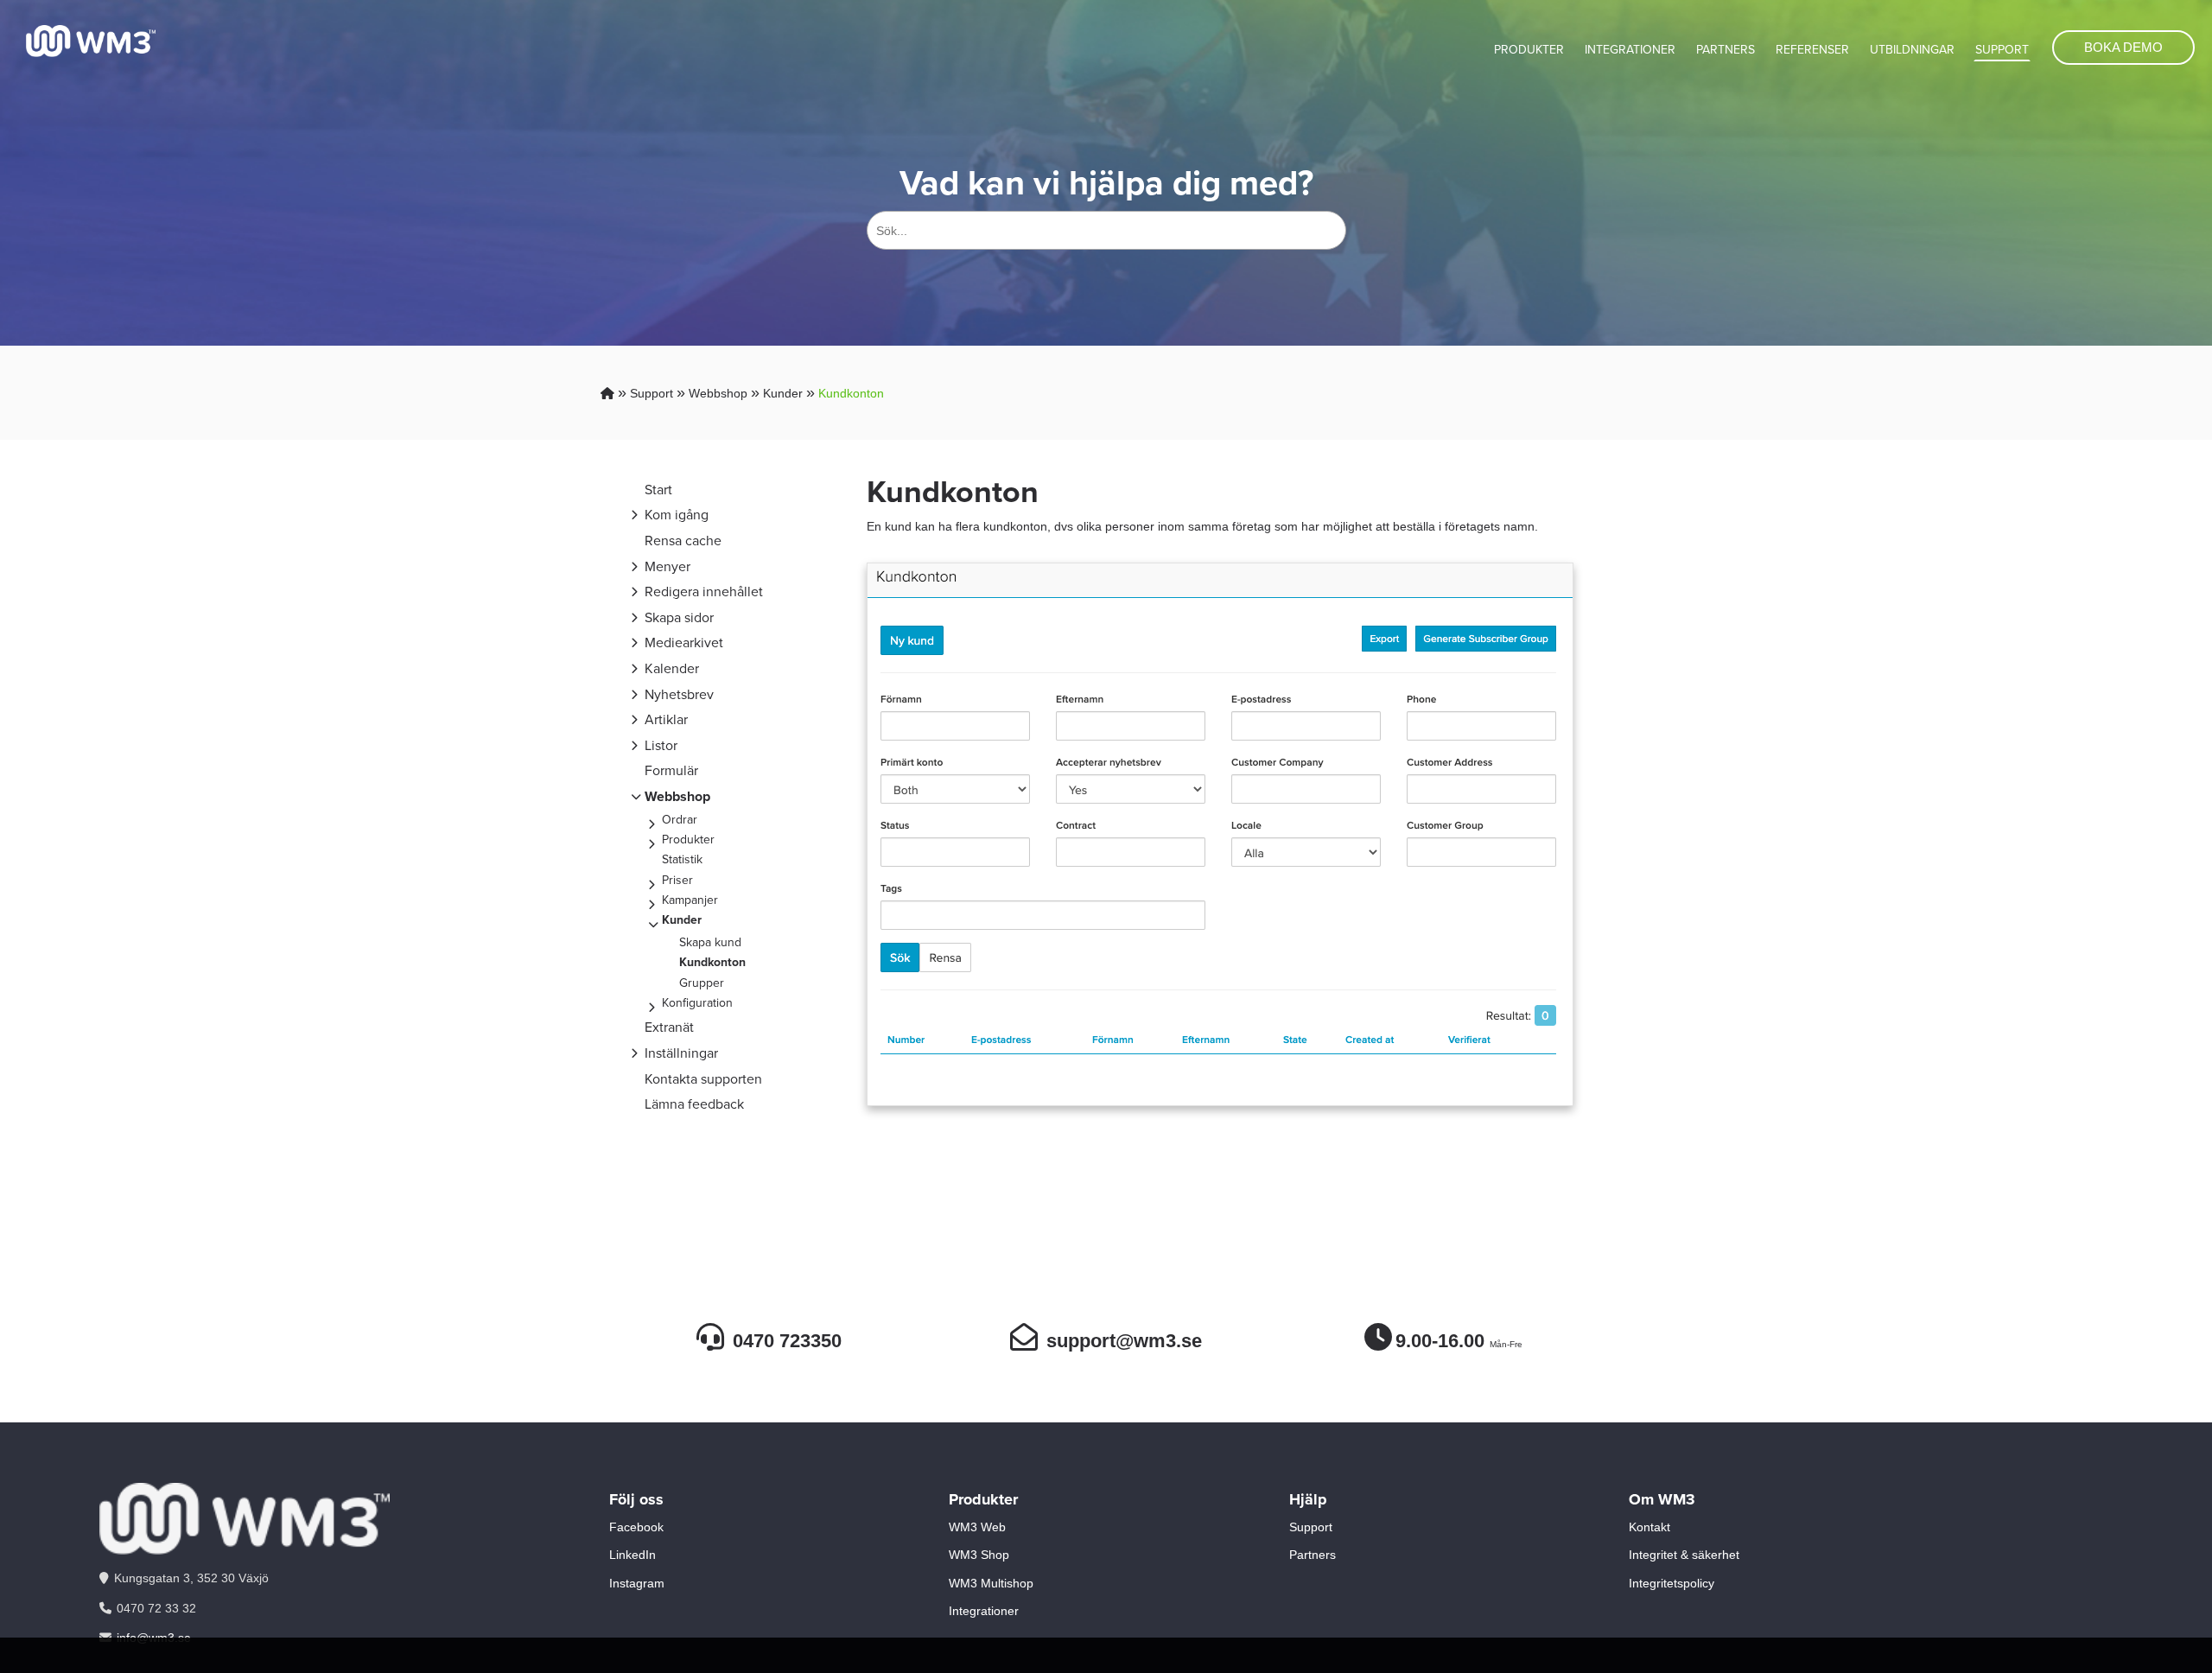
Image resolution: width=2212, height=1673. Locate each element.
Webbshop (718, 393)
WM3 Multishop (991, 1583)
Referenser (1812, 50)
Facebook (636, 1527)
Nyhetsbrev (679, 694)
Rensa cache (683, 541)
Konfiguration (697, 1003)
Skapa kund (710, 942)
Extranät (669, 1027)
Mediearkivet (684, 642)
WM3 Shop (979, 1555)
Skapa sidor (679, 617)
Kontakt (1649, 1527)
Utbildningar (1912, 50)
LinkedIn (632, 1555)
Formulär (671, 770)
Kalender (672, 668)
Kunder (783, 393)
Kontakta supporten (703, 1079)
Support (2002, 50)
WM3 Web (977, 1527)
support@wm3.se (1124, 1341)
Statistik (682, 859)
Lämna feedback (694, 1104)
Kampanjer (690, 900)
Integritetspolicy (1672, 1583)
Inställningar (681, 1053)
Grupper (702, 983)
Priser (677, 880)
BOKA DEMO (2123, 47)
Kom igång (677, 515)
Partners (1726, 50)
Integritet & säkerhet (1684, 1555)
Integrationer (1630, 50)
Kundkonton (851, 393)
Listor (661, 745)
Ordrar (680, 820)
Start (658, 490)
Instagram (637, 1583)
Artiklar (666, 719)
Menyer (667, 566)
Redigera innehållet (704, 592)
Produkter (1529, 50)
